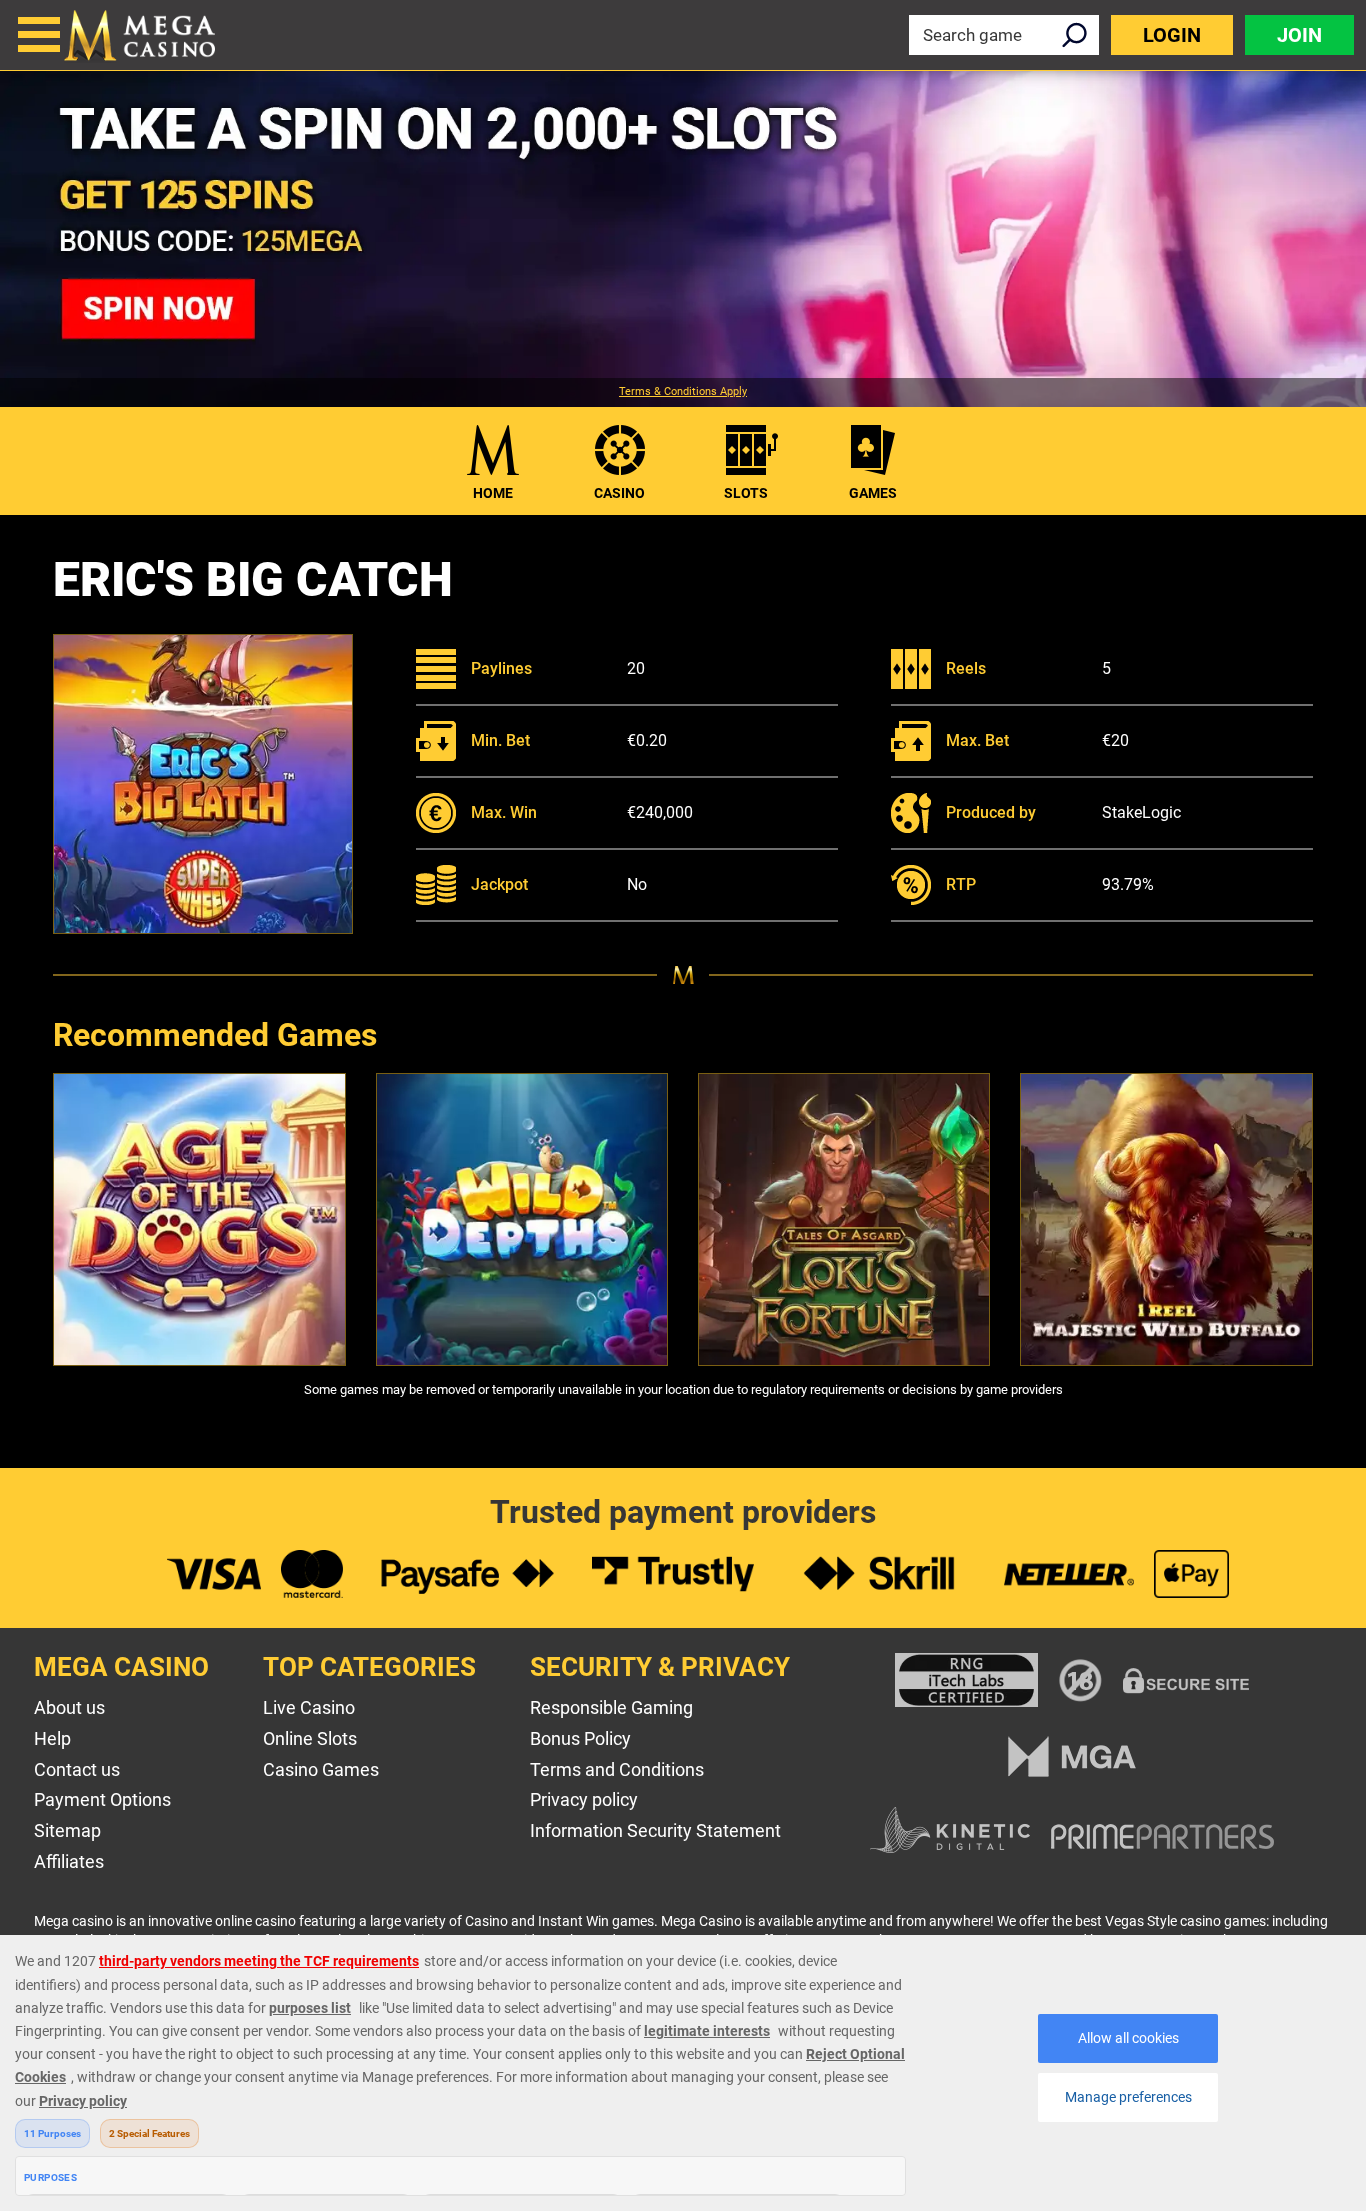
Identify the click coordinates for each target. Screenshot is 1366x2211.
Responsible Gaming (611, 1707)
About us (69, 1707)
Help (52, 1738)
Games (873, 493)
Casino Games (321, 1769)
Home (493, 493)
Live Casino (309, 1707)
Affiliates (69, 1861)
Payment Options (102, 1799)
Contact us (77, 1769)
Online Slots (310, 1738)
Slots (746, 493)
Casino (619, 493)
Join (1299, 35)
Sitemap (67, 1830)
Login (1172, 35)
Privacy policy (584, 1799)
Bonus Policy (580, 1738)
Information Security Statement (655, 1830)
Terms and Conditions (617, 1769)
